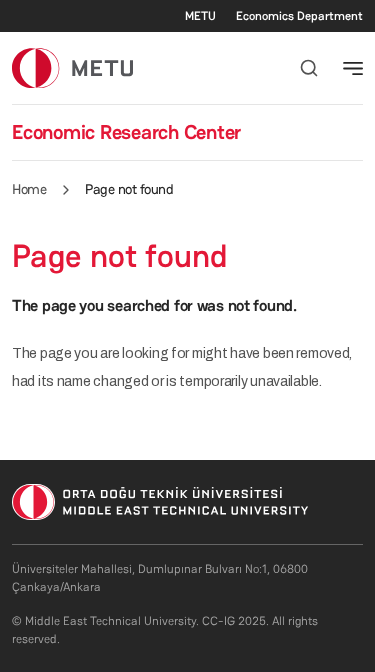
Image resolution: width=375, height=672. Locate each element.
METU (200, 16)
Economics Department (299, 16)
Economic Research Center (126, 132)
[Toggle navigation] (353, 68)
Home (29, 189)
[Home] (72, 67)
